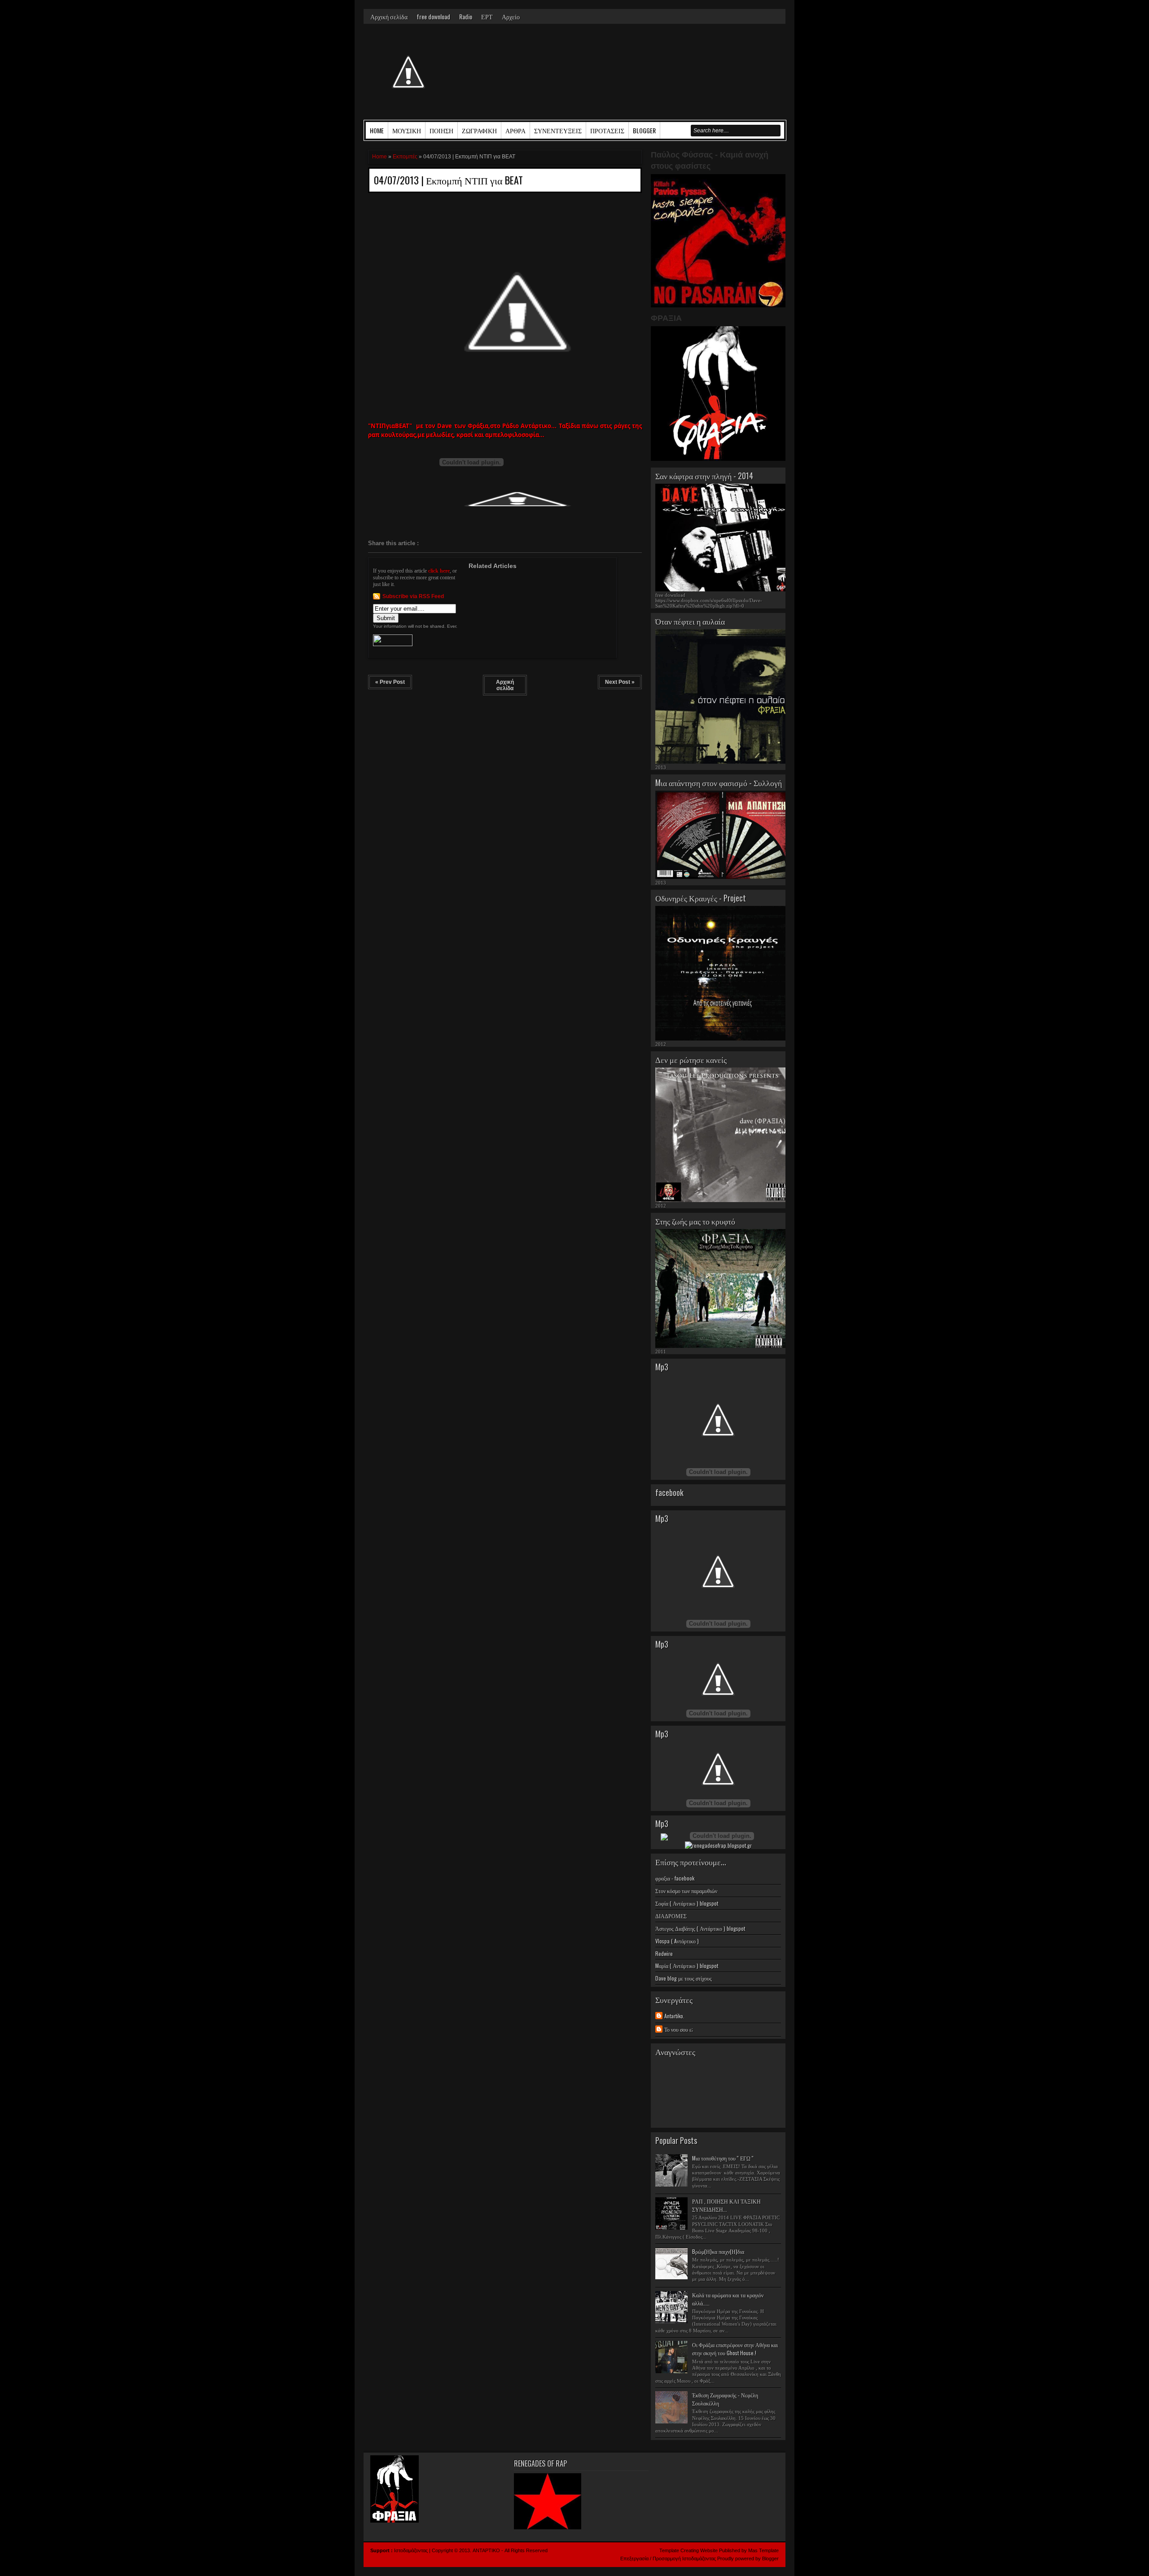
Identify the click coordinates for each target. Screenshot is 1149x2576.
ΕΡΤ (487, 16)
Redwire (664, 1953)
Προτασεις (607, 130)
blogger (644, 130)
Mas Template (763, 2550)
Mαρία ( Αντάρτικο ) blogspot (687, 1966)
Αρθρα (515, 130)
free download (433, 16)
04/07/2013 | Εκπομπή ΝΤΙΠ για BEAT (448, 180)
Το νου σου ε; (679, 2029)
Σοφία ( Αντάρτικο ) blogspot (687, 1903)
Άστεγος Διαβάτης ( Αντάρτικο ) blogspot (700, 1928)
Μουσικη (407, 130)
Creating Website (699, 2550)
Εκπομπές (405, 157)
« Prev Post (390, 682)
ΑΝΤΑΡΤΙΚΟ (486, 2550)
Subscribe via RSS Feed (413, 596)
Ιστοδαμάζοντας (412, 2550)
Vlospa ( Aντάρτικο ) (677, 1941)
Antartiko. (674, 2016)
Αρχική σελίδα (389, 16)
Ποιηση (441, 130)
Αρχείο (511, 16)
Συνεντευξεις (558, 130)
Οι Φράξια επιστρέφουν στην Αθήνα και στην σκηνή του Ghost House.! (735, 2349)
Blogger (770, 2559)
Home (377, 130)
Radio (466, 16)
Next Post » (620, 682)
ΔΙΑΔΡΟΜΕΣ (671, 1916)
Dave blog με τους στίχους (684, 1978)
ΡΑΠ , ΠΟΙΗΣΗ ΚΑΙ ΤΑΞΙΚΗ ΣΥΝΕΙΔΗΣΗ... (726, 2205)
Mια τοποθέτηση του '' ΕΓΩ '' (723, 2158)
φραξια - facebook (675, 1878)
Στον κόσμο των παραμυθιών (686, 1891)
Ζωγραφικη (479, 130)
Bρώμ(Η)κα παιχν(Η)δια (718, 2251)
